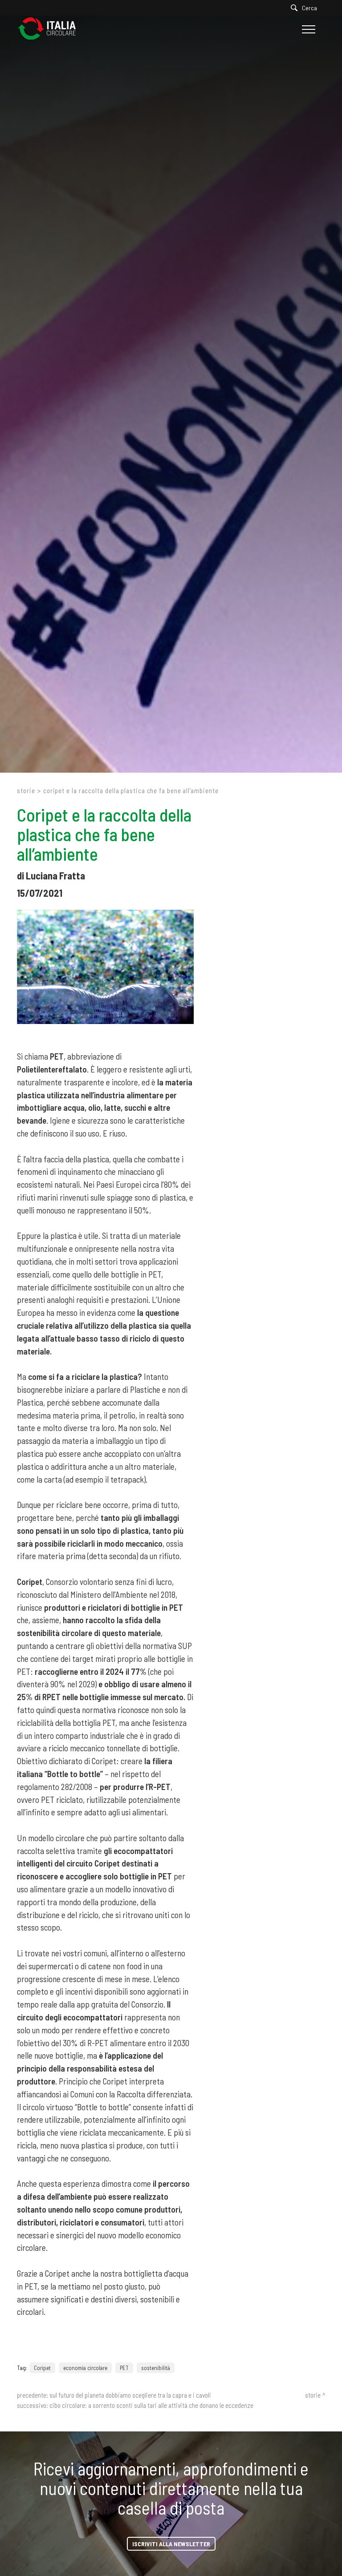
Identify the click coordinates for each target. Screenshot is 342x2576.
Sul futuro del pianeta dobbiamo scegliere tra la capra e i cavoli (130, 2395)
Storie (26, 790)
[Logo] (51, 29)
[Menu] (307, 29)
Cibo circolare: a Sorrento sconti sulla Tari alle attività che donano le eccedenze (151, 2405)
